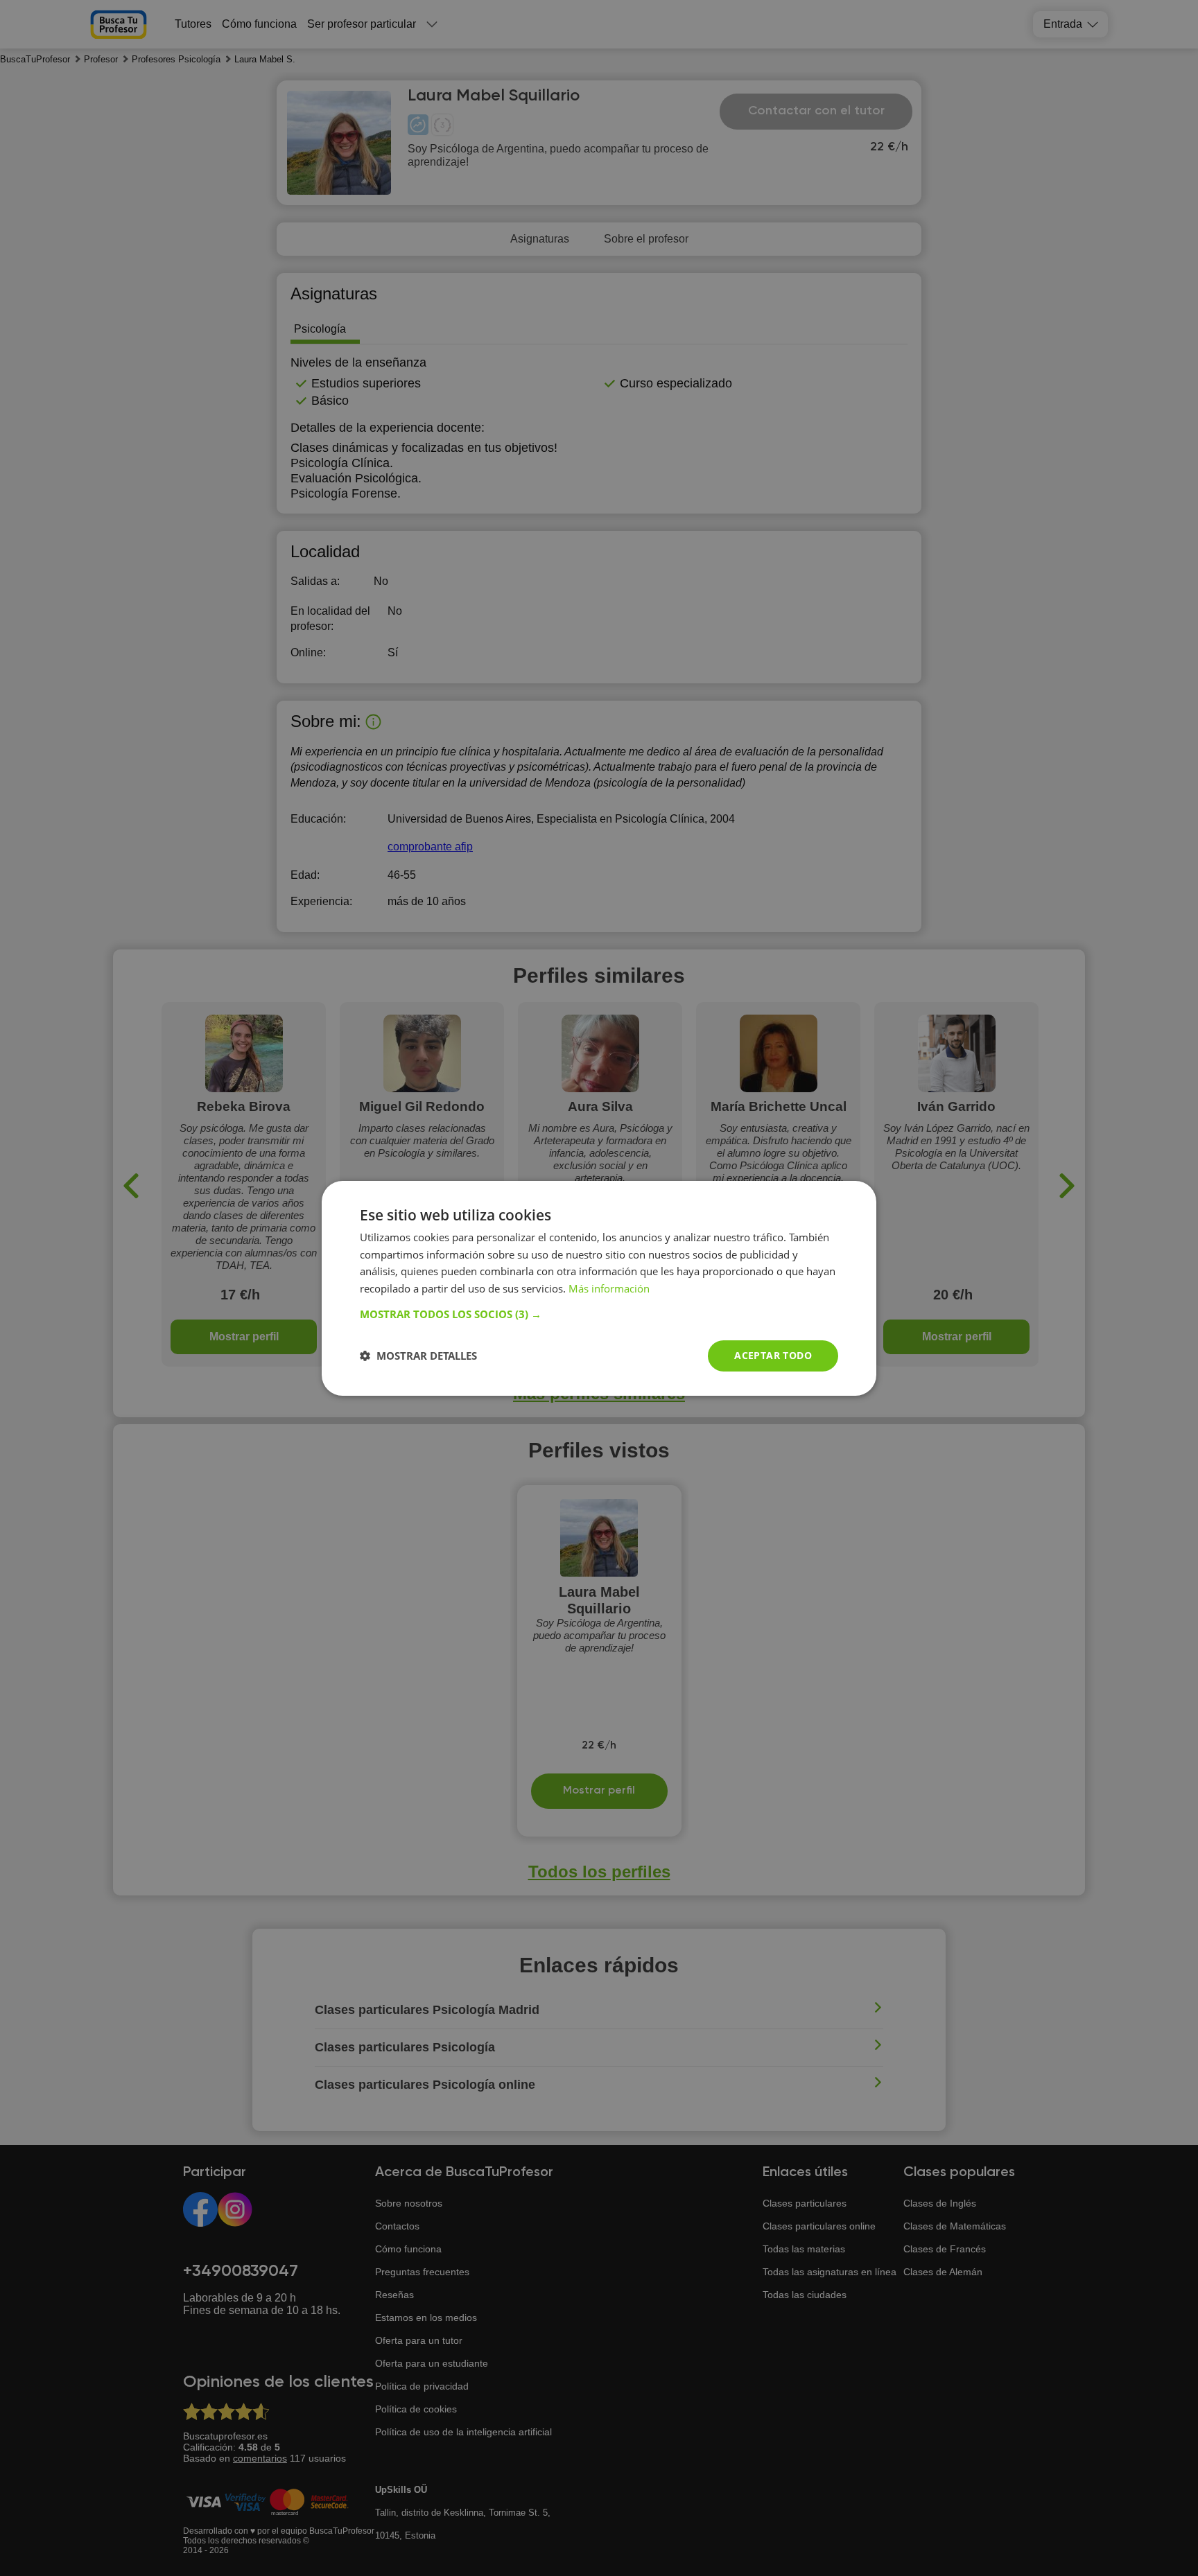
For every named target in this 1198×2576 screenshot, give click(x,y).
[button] (599, 1314)
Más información (609, 1288)
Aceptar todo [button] (773, 1355)
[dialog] (599, 1288)
